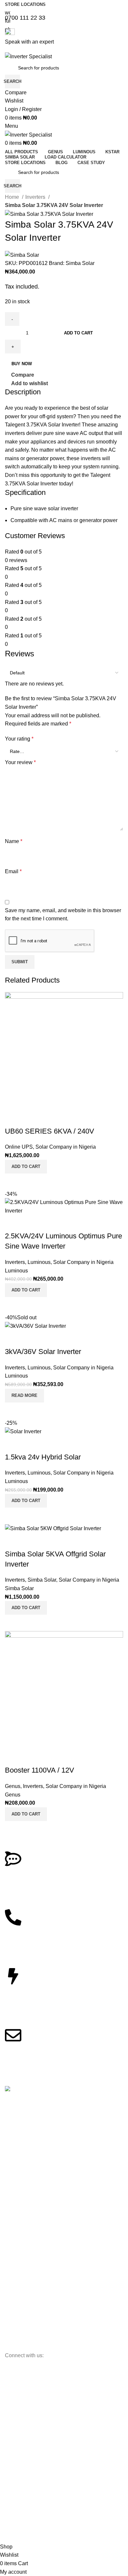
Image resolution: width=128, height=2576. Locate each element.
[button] (26, 1167)
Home (13, 197)
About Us (14, 2116)
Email (13, 871)
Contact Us (16, 2128)
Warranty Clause (22, 2284)
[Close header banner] (8, 2400)
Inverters (36, 197)
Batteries (14, 2189)
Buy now (22, 364)
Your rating (19, 739)
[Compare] (13, 1182)
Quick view (31, 1182)
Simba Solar (80, 263)
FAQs (11, 2262)
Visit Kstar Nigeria (23, 2346)
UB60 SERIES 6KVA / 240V (50, 1131)
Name (14, 841)
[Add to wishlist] (13, 1118)
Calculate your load (35, 1992)
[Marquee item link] (64, 2475)
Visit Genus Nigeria (25, 2335)
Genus (13, 1786)
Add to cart (78, 333)
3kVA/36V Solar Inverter (43, 1352)
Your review (20, 762)
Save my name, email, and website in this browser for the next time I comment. (63, 915)
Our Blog (14, 2139)
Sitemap (13, 2150)
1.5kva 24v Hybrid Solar (43, 1457)
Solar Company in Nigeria (66, 1147)
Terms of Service (22, 2295)
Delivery (13, 2273)
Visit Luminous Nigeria (28, 2323)
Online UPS (19, 1147)
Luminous (39, 1262)
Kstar (10, 2223)
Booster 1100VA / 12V (40, 1770)
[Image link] (28, 2090)
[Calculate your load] (13, 1976)
